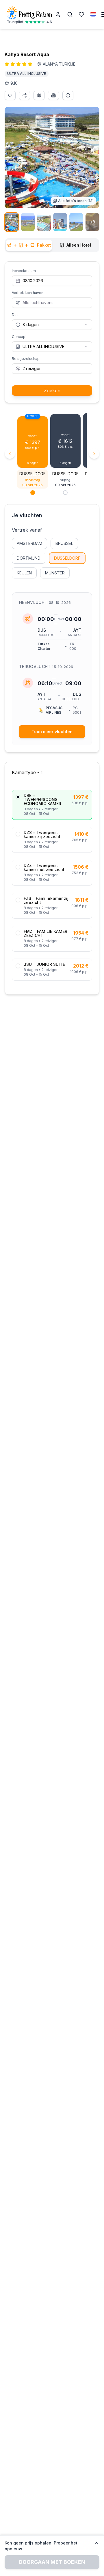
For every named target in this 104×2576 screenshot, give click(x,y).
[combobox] (52, 325)
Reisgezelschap (26, 359)
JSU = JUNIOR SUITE (44, 964)
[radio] (18, 797)
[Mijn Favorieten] (81, 14)
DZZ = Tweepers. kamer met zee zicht (44, 868)
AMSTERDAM (29, 543)
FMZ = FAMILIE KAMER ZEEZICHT (45, 933)
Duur (16, 315)
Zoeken (52, 391)
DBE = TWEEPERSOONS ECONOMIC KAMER (42, 800)
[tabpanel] (52, 637)
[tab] (29, 245)
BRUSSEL (64, 543)
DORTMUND (29, 558)
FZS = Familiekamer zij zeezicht (46, 900)
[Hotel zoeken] (70, 14)
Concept (19, 337)
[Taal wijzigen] (94, 14)
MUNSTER (55, 573)
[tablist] (52, 245)
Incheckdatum (24, 271)
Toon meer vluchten (52, 732)
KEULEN (24, 573)
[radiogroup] (52, 885)
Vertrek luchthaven (28, 293)
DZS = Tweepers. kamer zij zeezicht (42, 835)
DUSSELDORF (67, 558)
